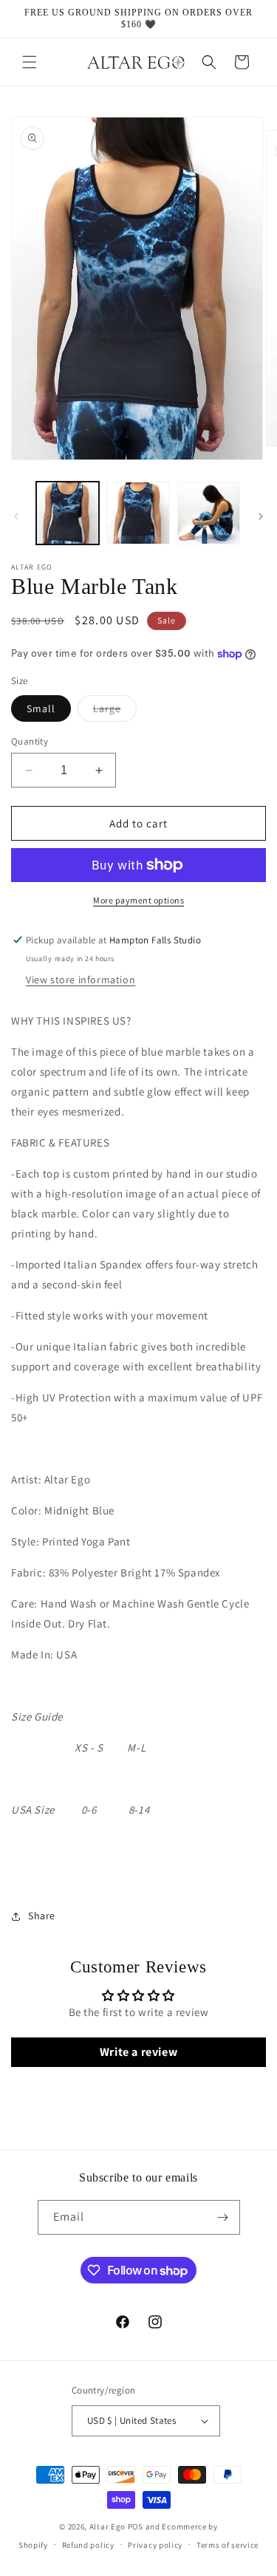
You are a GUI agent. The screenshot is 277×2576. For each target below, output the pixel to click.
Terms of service (228, 2545)
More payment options (138, 900)
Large (115, 711)
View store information (81, 980)
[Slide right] (261, 516)
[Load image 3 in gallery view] (209, 513)
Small (41, 708)
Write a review (138, 2052)
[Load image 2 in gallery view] (138, 513)
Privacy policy (155, 2545)
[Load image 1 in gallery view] (68, 513)
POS (136, 2527)
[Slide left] (16, 516)
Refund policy (88, 2545)
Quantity (30, 741)
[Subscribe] (223, 2217)
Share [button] (42, 1916)
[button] (30, 62)
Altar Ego (107, 2527)
